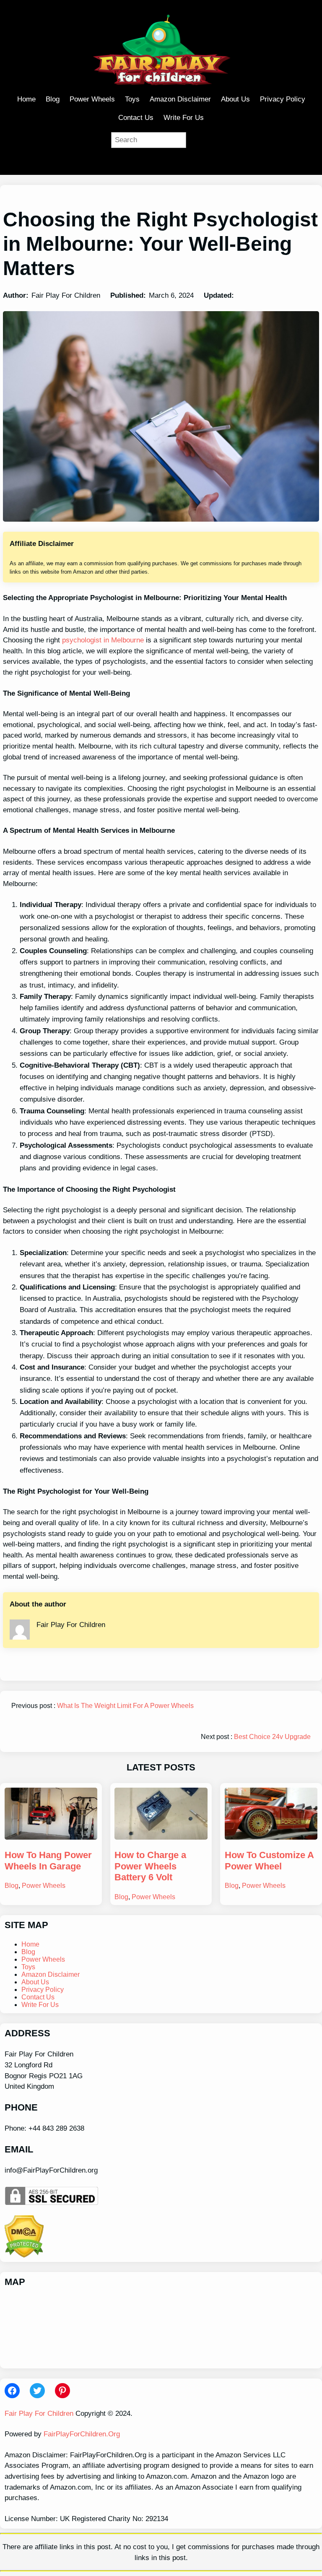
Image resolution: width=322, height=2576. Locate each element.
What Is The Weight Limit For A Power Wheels (125, 1706)
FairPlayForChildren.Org (82, 2434)
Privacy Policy (43, 1990)
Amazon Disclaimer (51, 1974)
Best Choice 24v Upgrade (272, 1737)
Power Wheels (44, 1886)
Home (30, 1944)
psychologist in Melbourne (103, 640)
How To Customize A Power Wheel (269, 1860)
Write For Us (40, 2005)
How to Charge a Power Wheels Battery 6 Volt (150, 1866)
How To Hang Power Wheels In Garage (48, 1860)
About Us (35, 1982)
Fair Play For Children (39, 2414)
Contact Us (38, 1997)
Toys (28, 1967)
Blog (12, 1886)
